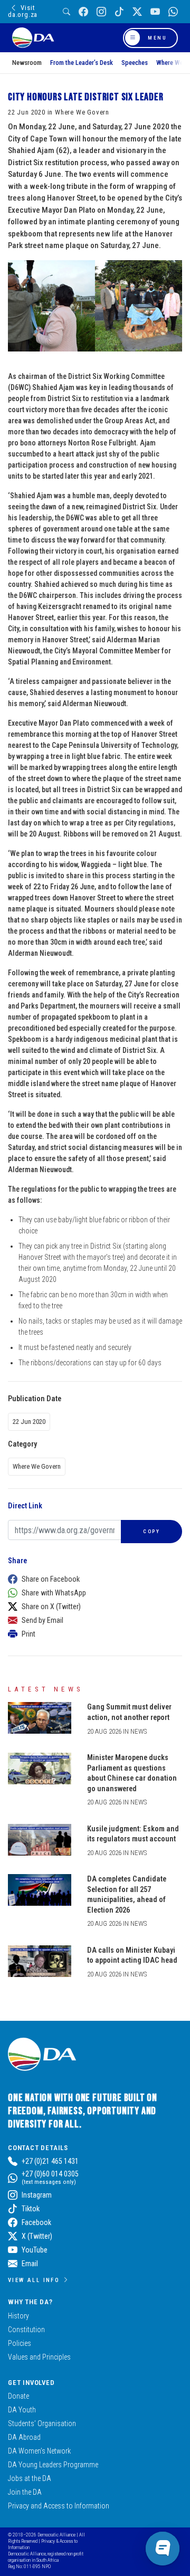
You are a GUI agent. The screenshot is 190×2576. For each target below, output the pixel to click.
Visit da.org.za (23, 11)
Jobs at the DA (30, 2478)
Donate (18, 2396)
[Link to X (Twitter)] (137, 12)
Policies (20, 2343)
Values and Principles (39, 2357)
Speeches (135, 63)
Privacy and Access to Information (59, 2506)
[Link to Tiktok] (119, 12)
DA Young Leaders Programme (53, 2465)
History (18, 2316)
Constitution (26, 2330)
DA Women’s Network (39, 2451)
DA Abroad (24, 2437)
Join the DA (25, 2492)
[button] (92, 1579)
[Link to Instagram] (101, 12)
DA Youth (22, 2410)
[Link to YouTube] (155, 12)
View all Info (34, 2280)
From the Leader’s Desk (82, 63)
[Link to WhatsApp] (173, 12)
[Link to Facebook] (83, 12)
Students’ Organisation (42, 2423)
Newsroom (27, 63)
